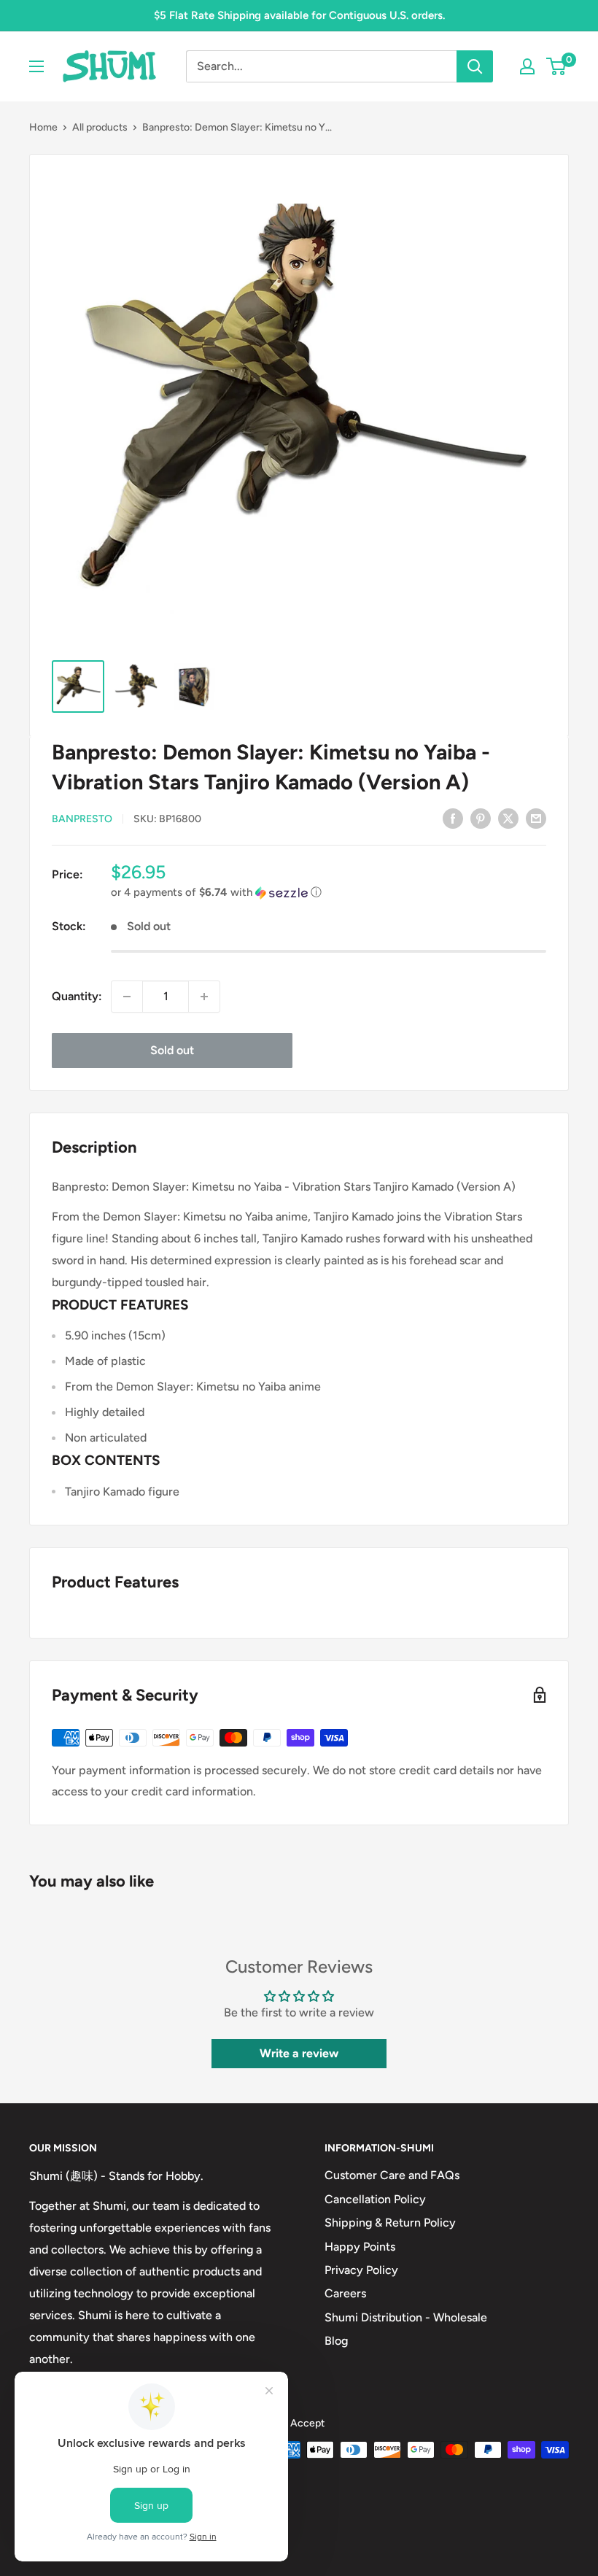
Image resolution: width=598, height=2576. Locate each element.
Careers (345, 2293)
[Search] (475, 66)
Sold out (172, 1050)
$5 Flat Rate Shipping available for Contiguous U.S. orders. (299, 15)
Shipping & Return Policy (390, 2223)
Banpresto (82, 819)
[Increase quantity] (204, 997)
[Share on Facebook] (453, 818)
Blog (336, 2341)
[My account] (527, 66)
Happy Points (360, 2247)
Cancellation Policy (375, 2199)
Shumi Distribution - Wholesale (406, 2317)
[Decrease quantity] (127, 997)
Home (43, 127)
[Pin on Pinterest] (481, 818)
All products (100, 127)
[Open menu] (36, 66)
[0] (557, 66)
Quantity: (77, 996)
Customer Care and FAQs (392, 2175)
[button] (329, 893)
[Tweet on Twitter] (508, 818)
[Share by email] (536, 818)
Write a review (299, 2053)
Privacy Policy (361, 2270)
